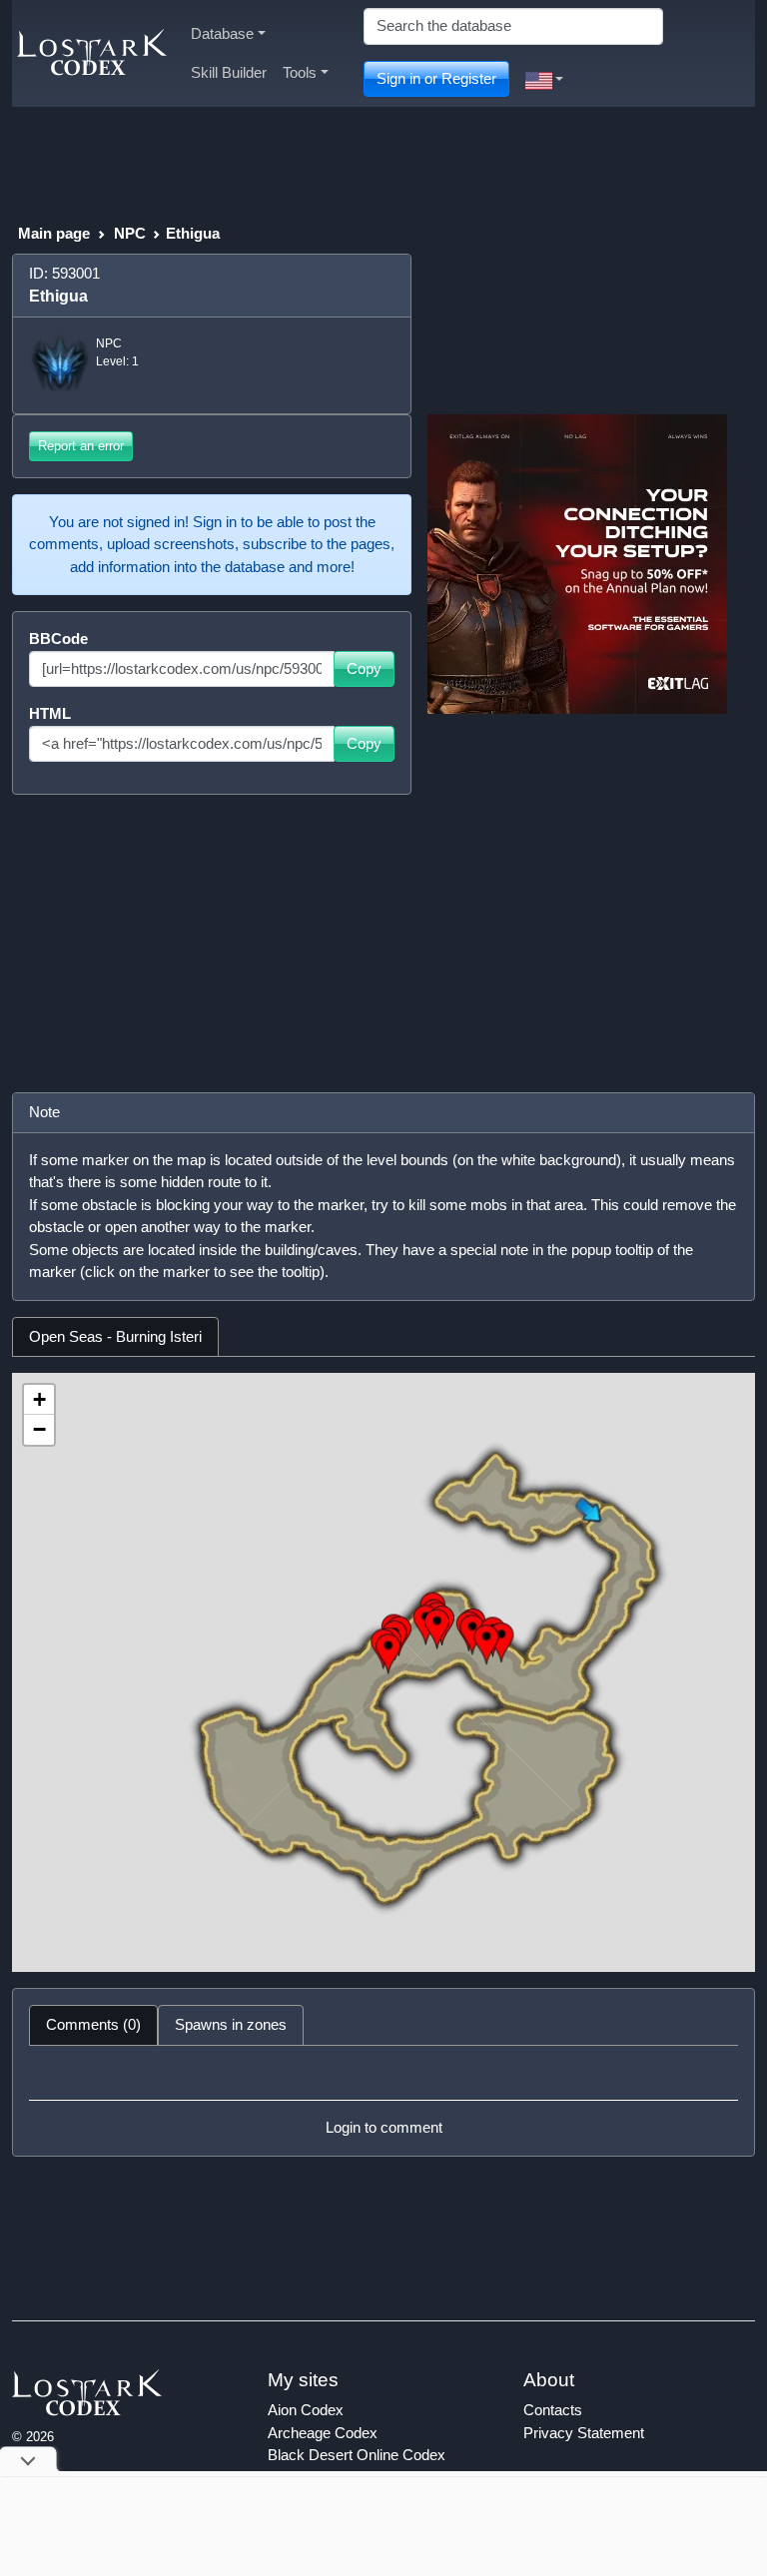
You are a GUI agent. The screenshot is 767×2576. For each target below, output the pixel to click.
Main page (54, 233)
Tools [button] (300, 72)
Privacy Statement (584, 2433)
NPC (130, 233)
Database (222, 33)
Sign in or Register (436, 78)
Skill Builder (229, 72)
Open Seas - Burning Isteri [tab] (115, 1336)
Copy (364, 668)
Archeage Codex (323, 2433)
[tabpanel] (383, 1672)
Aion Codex (306, 2410)
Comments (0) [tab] (93, 2024)
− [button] (39, 1429)
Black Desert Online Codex (357, 2455)
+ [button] (39, 1399)
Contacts (553, 2410)
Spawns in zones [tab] (231, 2024)
